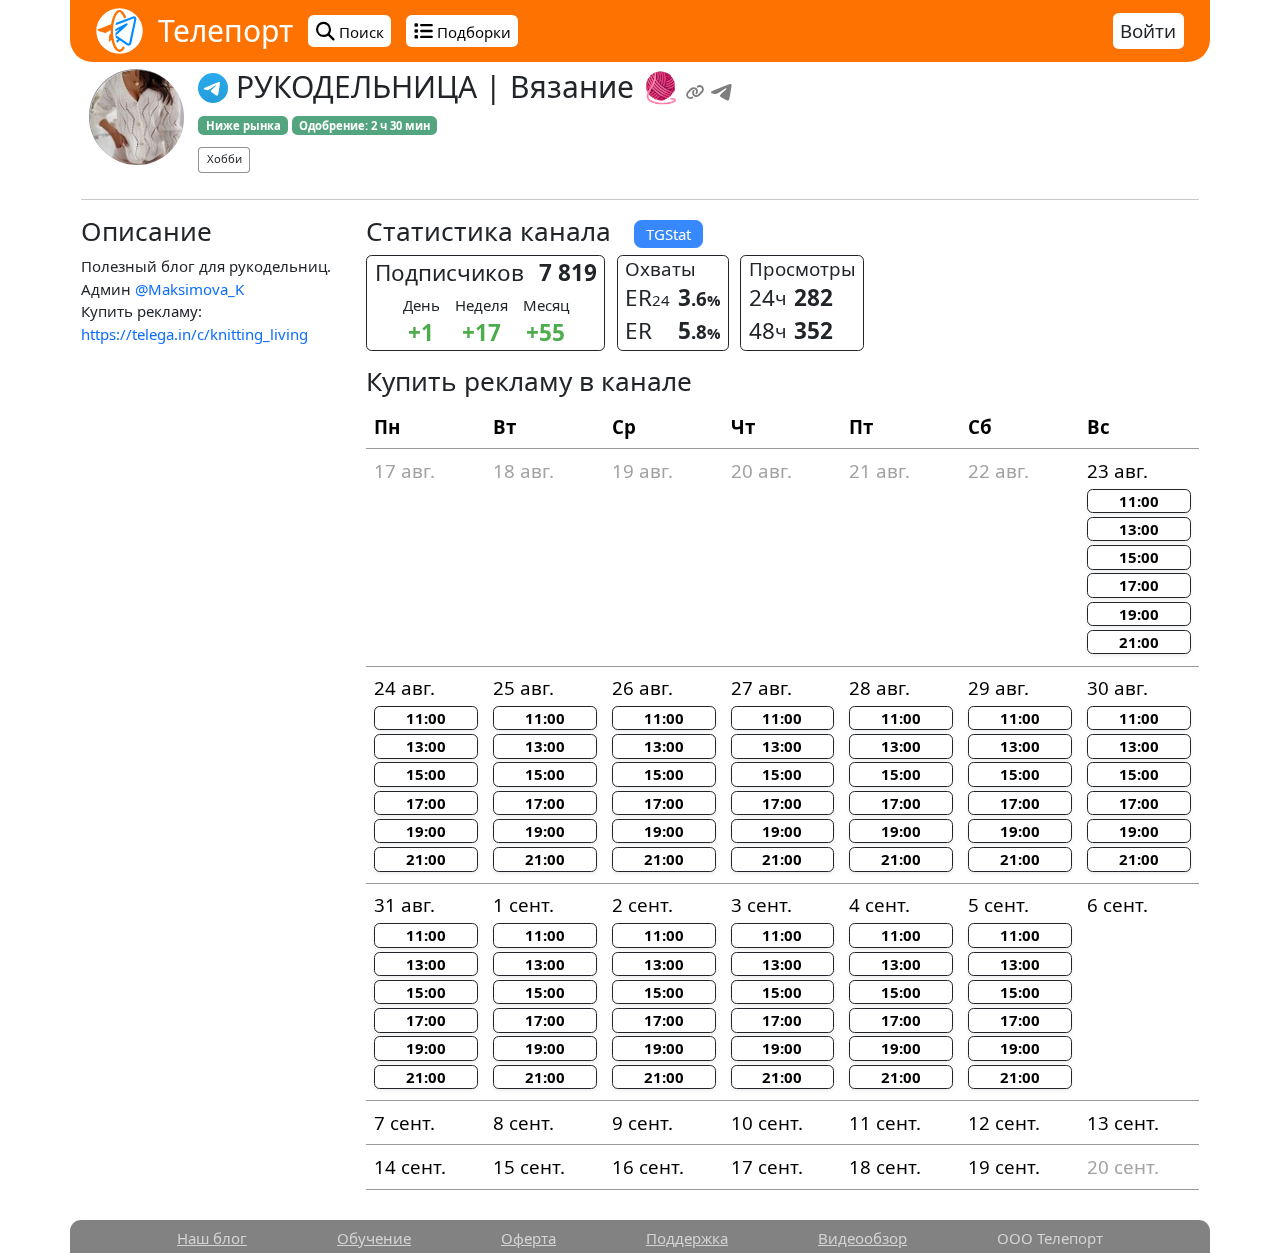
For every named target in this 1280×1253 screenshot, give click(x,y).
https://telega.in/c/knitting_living (194, 334)
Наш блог (212, 1238)
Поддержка (687, 1238)
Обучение (374, 1238)
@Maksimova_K (189, 289)
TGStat (668, 234)
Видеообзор (862, 1238)
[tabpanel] (640, 710)
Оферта (528, 1238)
